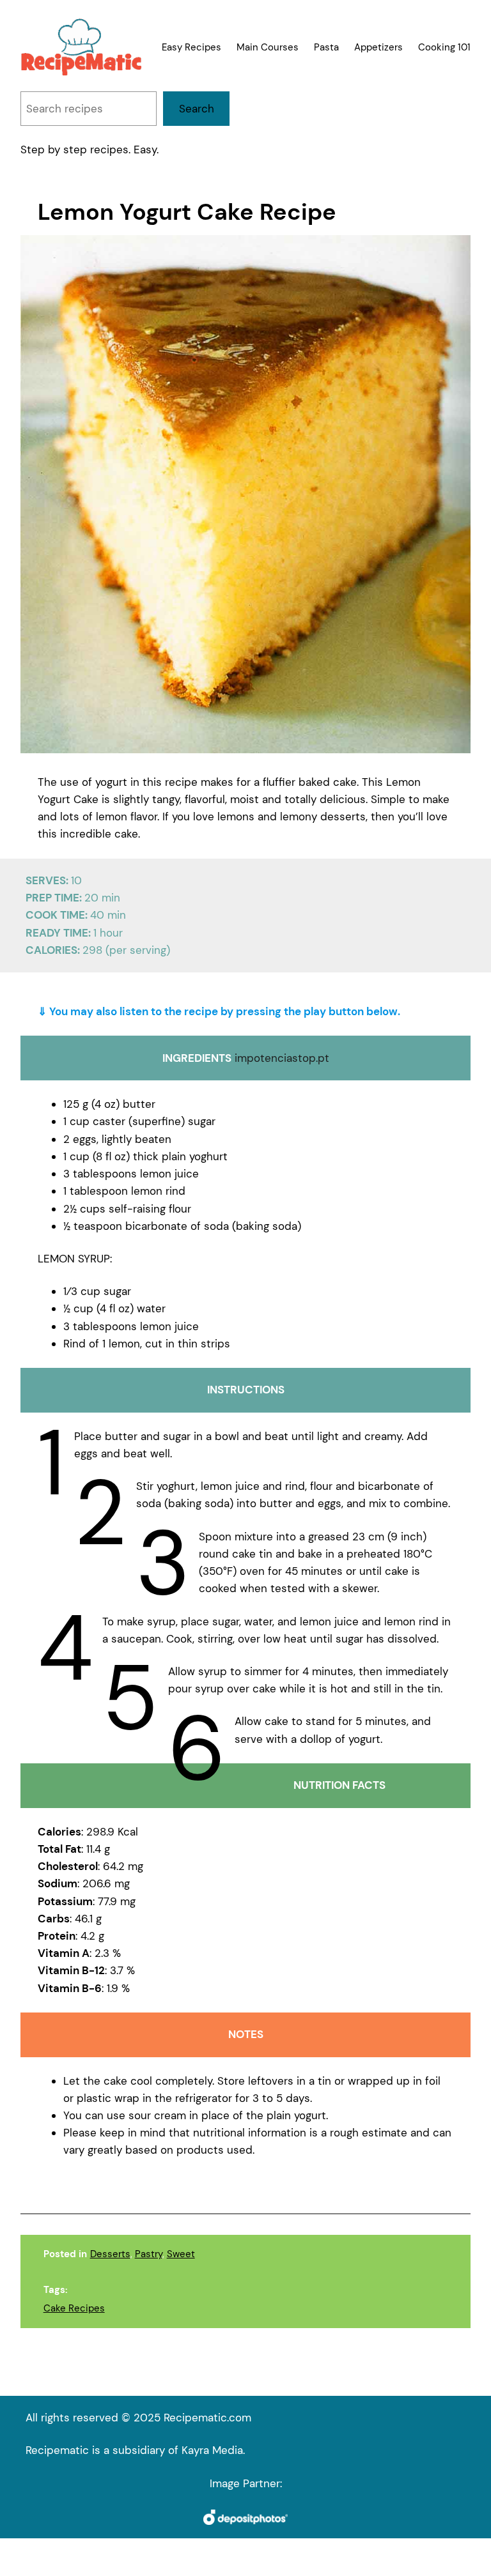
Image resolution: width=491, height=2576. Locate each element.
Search (197, 109)
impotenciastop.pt (282, 1058)
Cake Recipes (74, 2308)
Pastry (149, 2254)
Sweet (181, 2254)
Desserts (110, 2254)
